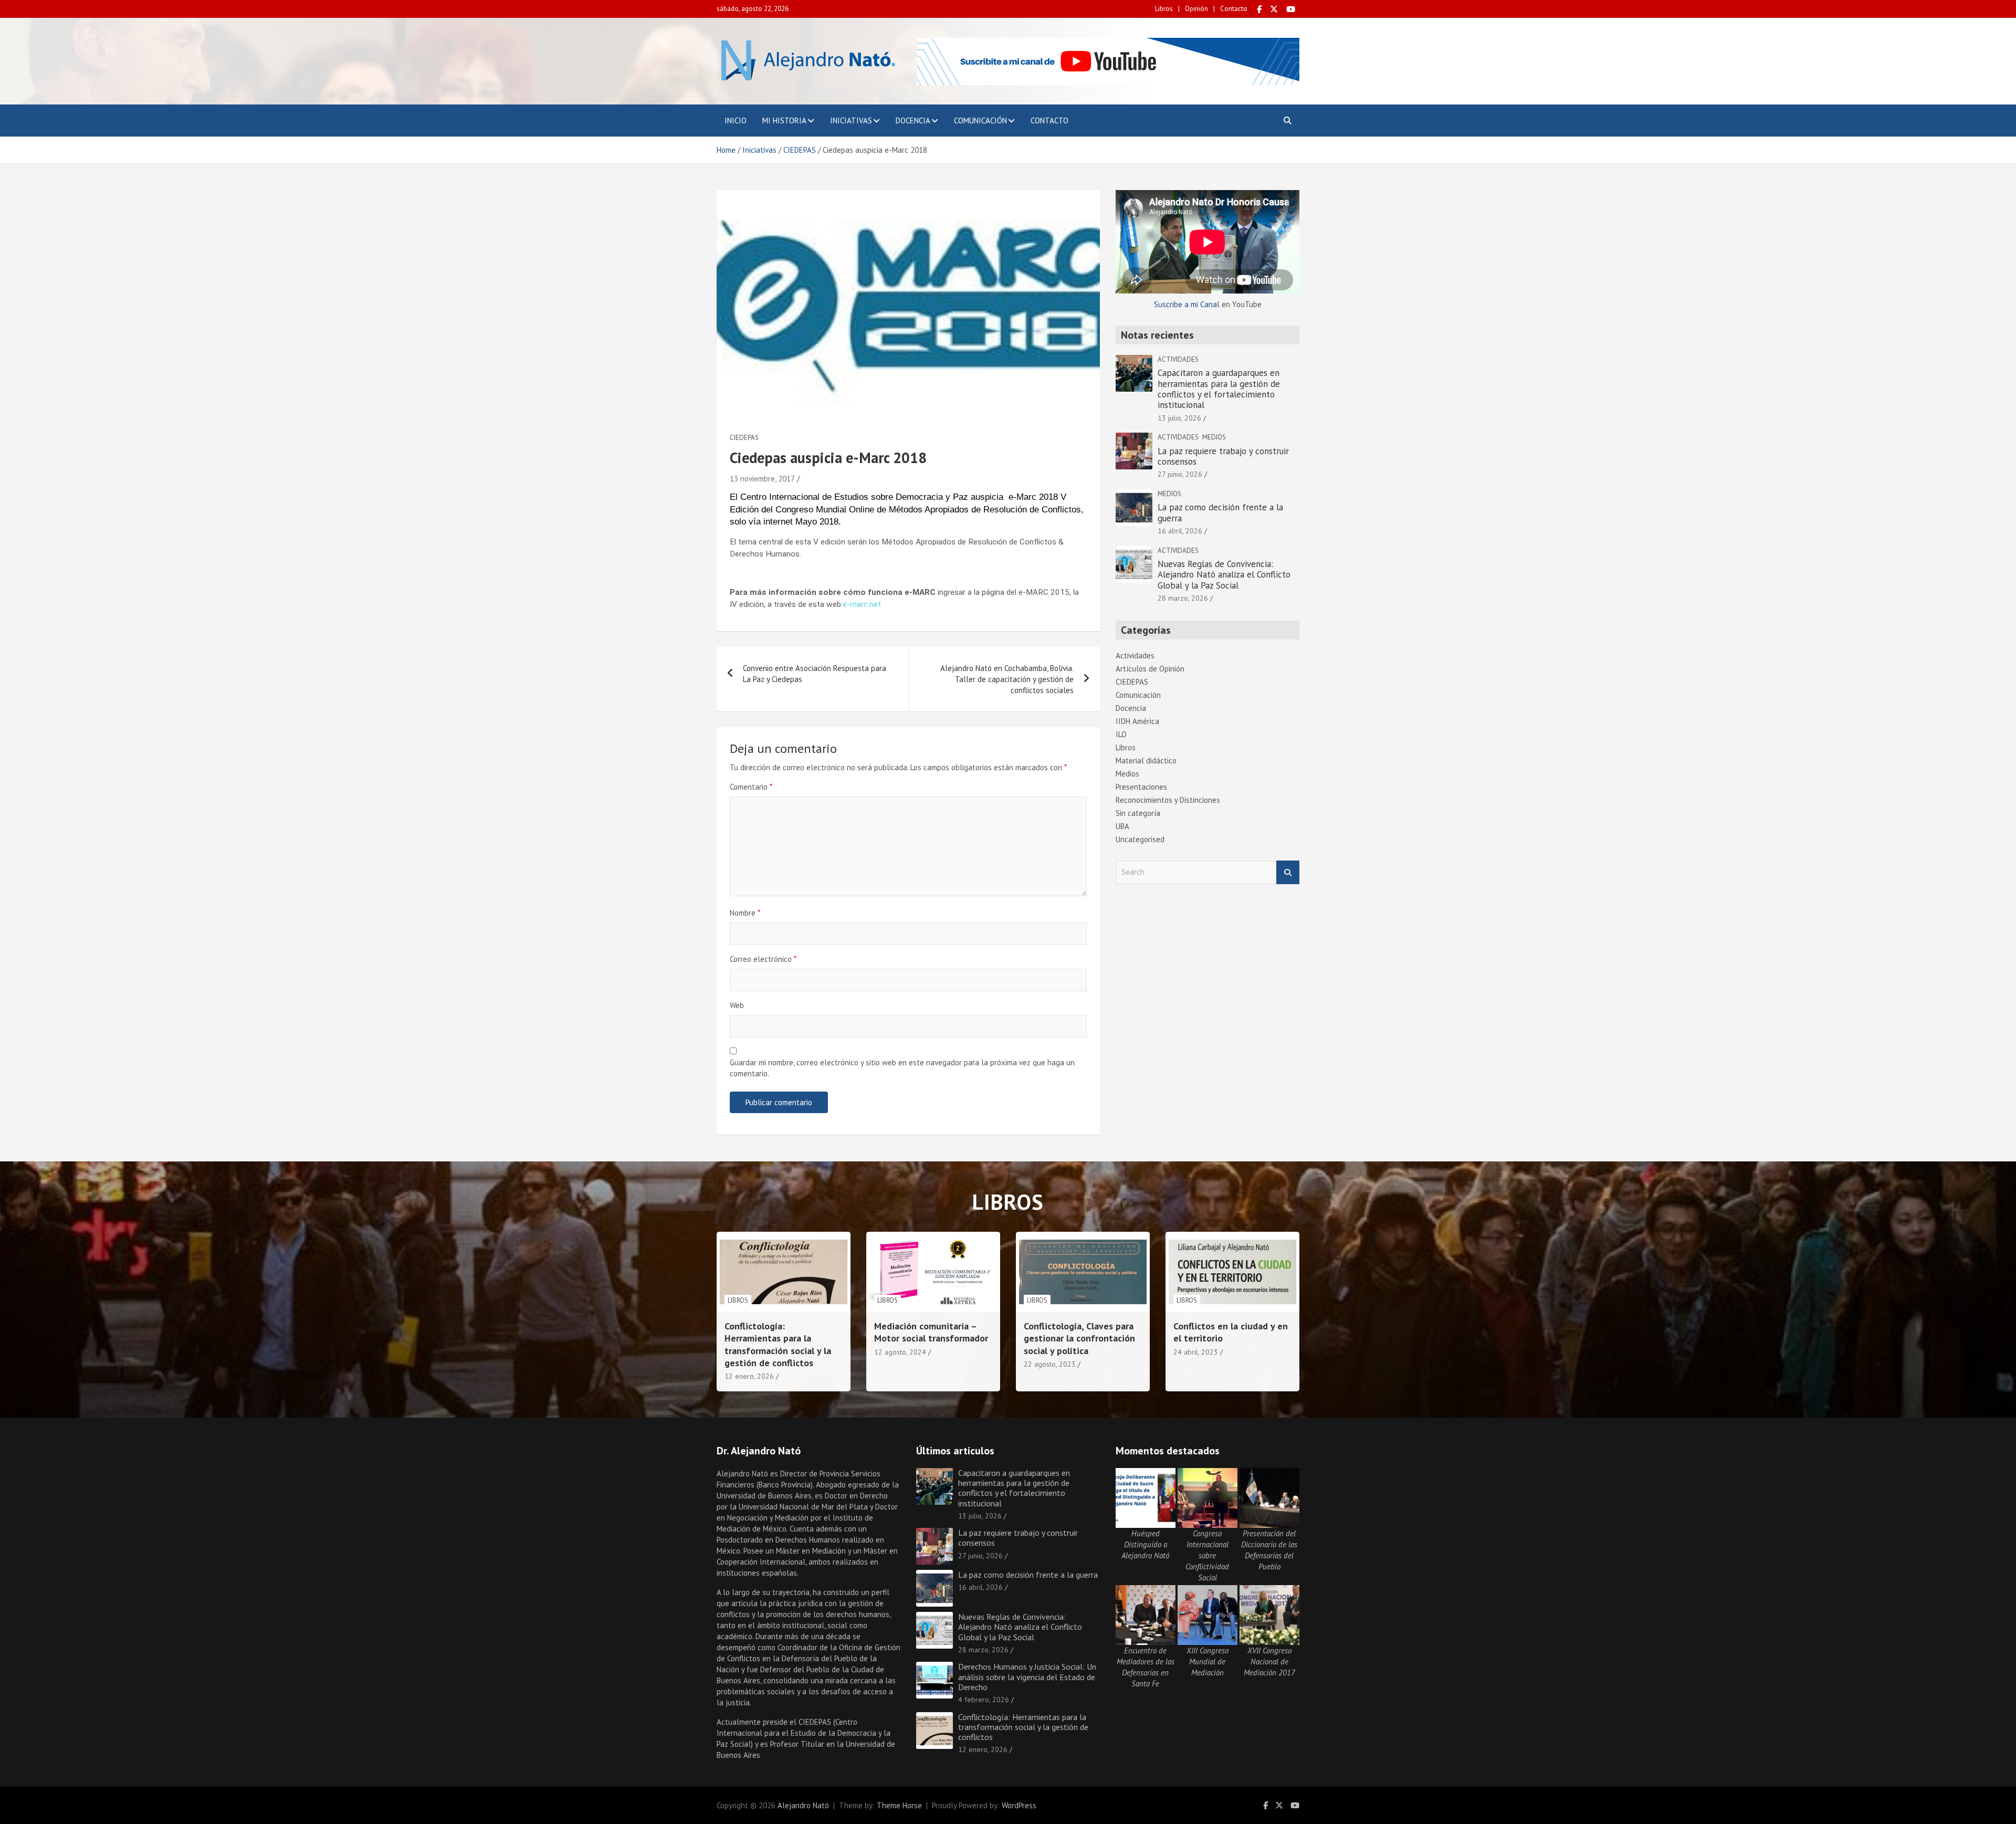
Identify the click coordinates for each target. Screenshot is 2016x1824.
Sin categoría (1138, 813)
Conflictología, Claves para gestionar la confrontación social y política (1079, 1338)
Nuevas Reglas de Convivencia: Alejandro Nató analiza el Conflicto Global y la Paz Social (1224, 575)
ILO (1121, 734)
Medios (1214, 437)
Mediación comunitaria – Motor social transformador (931, 1332)
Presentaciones (1141, 787)
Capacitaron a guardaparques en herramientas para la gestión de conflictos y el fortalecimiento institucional (1219, 389)
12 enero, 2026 (749, 1376)
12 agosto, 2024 (900, 1352)
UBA (1122, 826)
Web (737, 1005)
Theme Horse (899, 1805)
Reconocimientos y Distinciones (1168, 800)
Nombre (745, 913)
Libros (1164, 9)
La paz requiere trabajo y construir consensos (1223, 456)
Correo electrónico (763, 959)
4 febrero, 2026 (984, 1700)
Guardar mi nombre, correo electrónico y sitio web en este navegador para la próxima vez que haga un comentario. (902, 1068)
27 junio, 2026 (1180, 474)
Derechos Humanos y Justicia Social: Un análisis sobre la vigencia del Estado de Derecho (1027, 1676)
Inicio (736, 120)
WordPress (1019, 1805)
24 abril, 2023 (1196, 1352)
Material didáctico (1146, 761)
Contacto (1234, 9)
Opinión (1196, 9)
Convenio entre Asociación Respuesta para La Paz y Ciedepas (815, 674)
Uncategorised (1140, 839)
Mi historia (784, 120)
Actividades (1178, 359)
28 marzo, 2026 (1183, 598)
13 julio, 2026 (1179, 418)
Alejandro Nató (803, 1805)
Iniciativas (851, 120)
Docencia (913, 120)
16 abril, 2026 (1180, 531)
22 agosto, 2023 (1050, 1364)
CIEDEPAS (744, 438)
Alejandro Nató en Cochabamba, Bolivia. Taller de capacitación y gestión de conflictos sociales (1007, 679)
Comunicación (980, 120)
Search (1288, 872)
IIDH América (1137, 721)
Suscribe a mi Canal (1187, 304)
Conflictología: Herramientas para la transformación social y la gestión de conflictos (778, 1344)
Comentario (751, 787)
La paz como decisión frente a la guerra (1220, 512)
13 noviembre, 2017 (762, 479)
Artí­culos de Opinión (1150, 669)
